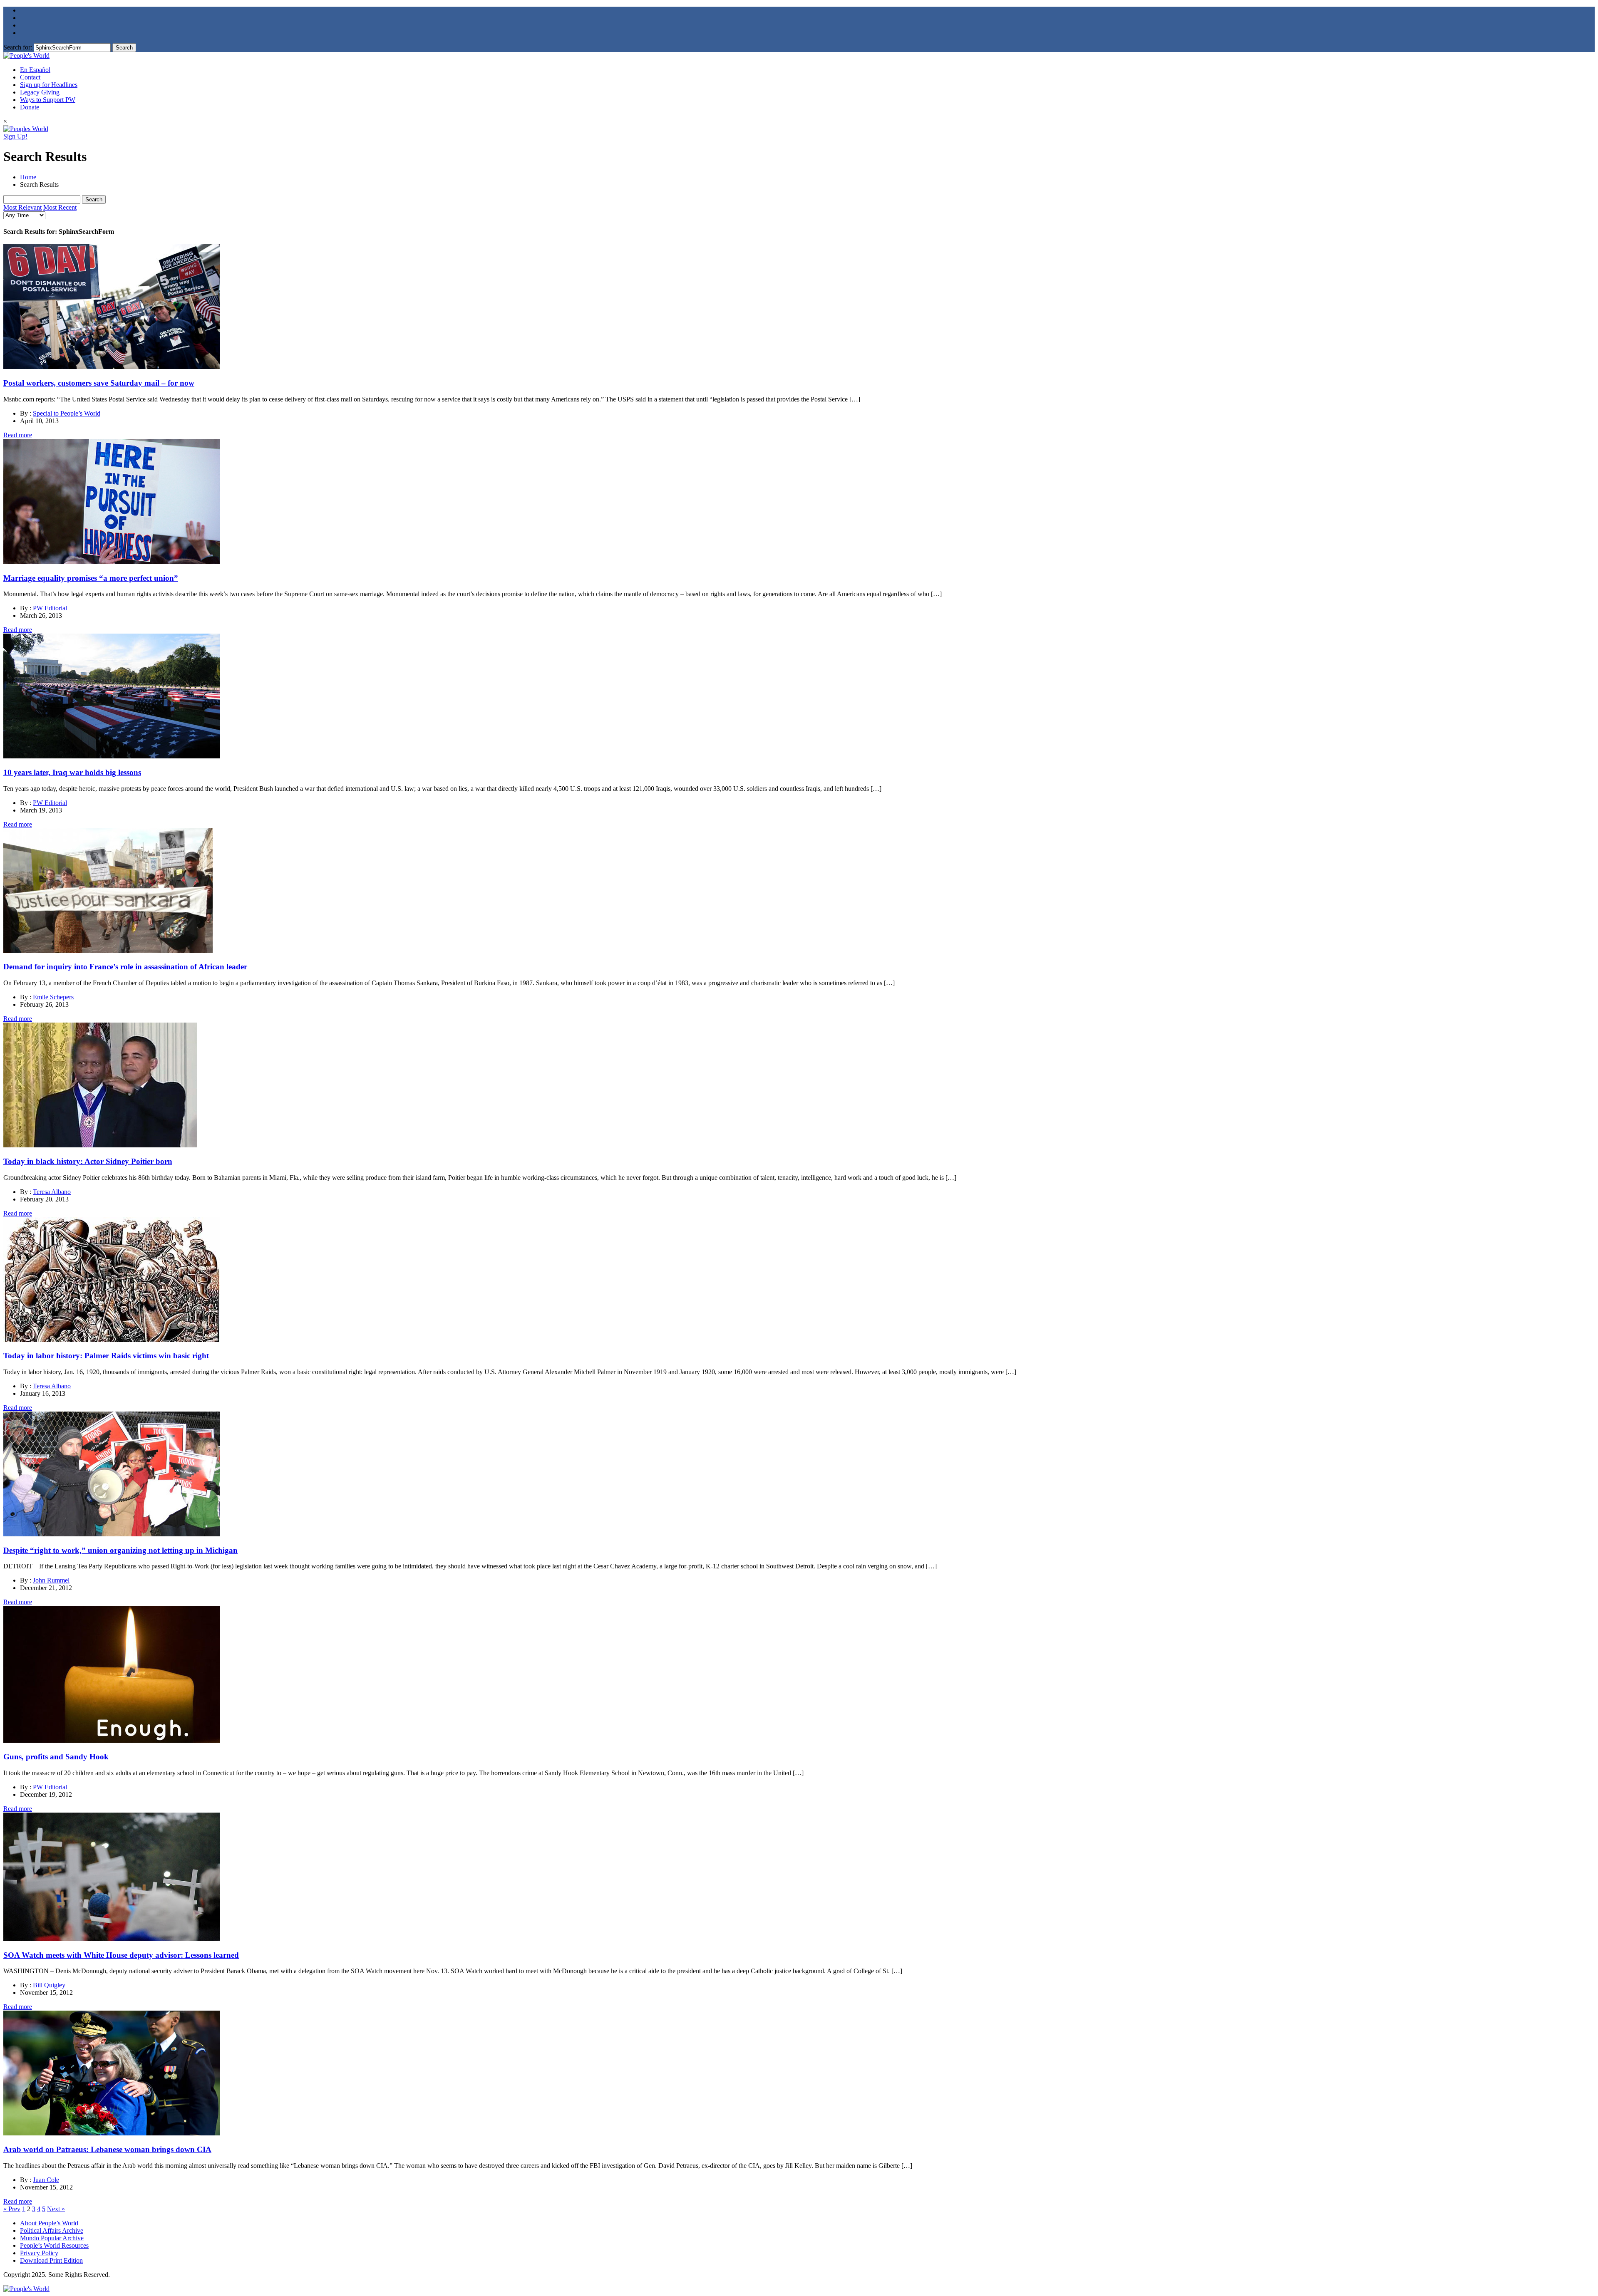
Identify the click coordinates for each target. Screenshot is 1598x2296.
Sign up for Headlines (49, 85)
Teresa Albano (52, 1192)
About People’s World (49, 2223)
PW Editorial (50, 608)
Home (28, 177)
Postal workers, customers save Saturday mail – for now (99, 383)
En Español (35, 70)
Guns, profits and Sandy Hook (56, 1757)
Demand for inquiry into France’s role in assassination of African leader (125, 967)
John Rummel (51, 1580)
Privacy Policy (39, 2253)
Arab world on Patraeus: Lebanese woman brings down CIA (107, 2149)
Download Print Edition (51, 2260)
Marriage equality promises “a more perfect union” (91, 578)
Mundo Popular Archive (52, 2238)
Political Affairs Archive (52, 2230)
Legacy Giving (40, 92)
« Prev (12, 2209)
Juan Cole (46, 2180)
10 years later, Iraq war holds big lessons (72, 772)
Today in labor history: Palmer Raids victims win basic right (106, 1356)
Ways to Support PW (48, 100)
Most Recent (60, 207)
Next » (56, 2209)
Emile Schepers (53, 997)
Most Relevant (22, 207)
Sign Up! (15, 136)
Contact (30, 77)
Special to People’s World (67, 413)
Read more (18, 435)
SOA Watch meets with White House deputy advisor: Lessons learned (121, 1955)
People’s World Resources (54, 2245)
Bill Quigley (49, 1985)
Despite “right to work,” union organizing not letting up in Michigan (120, 1550)
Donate (30, 107)
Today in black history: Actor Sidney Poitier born (88, 1161)
